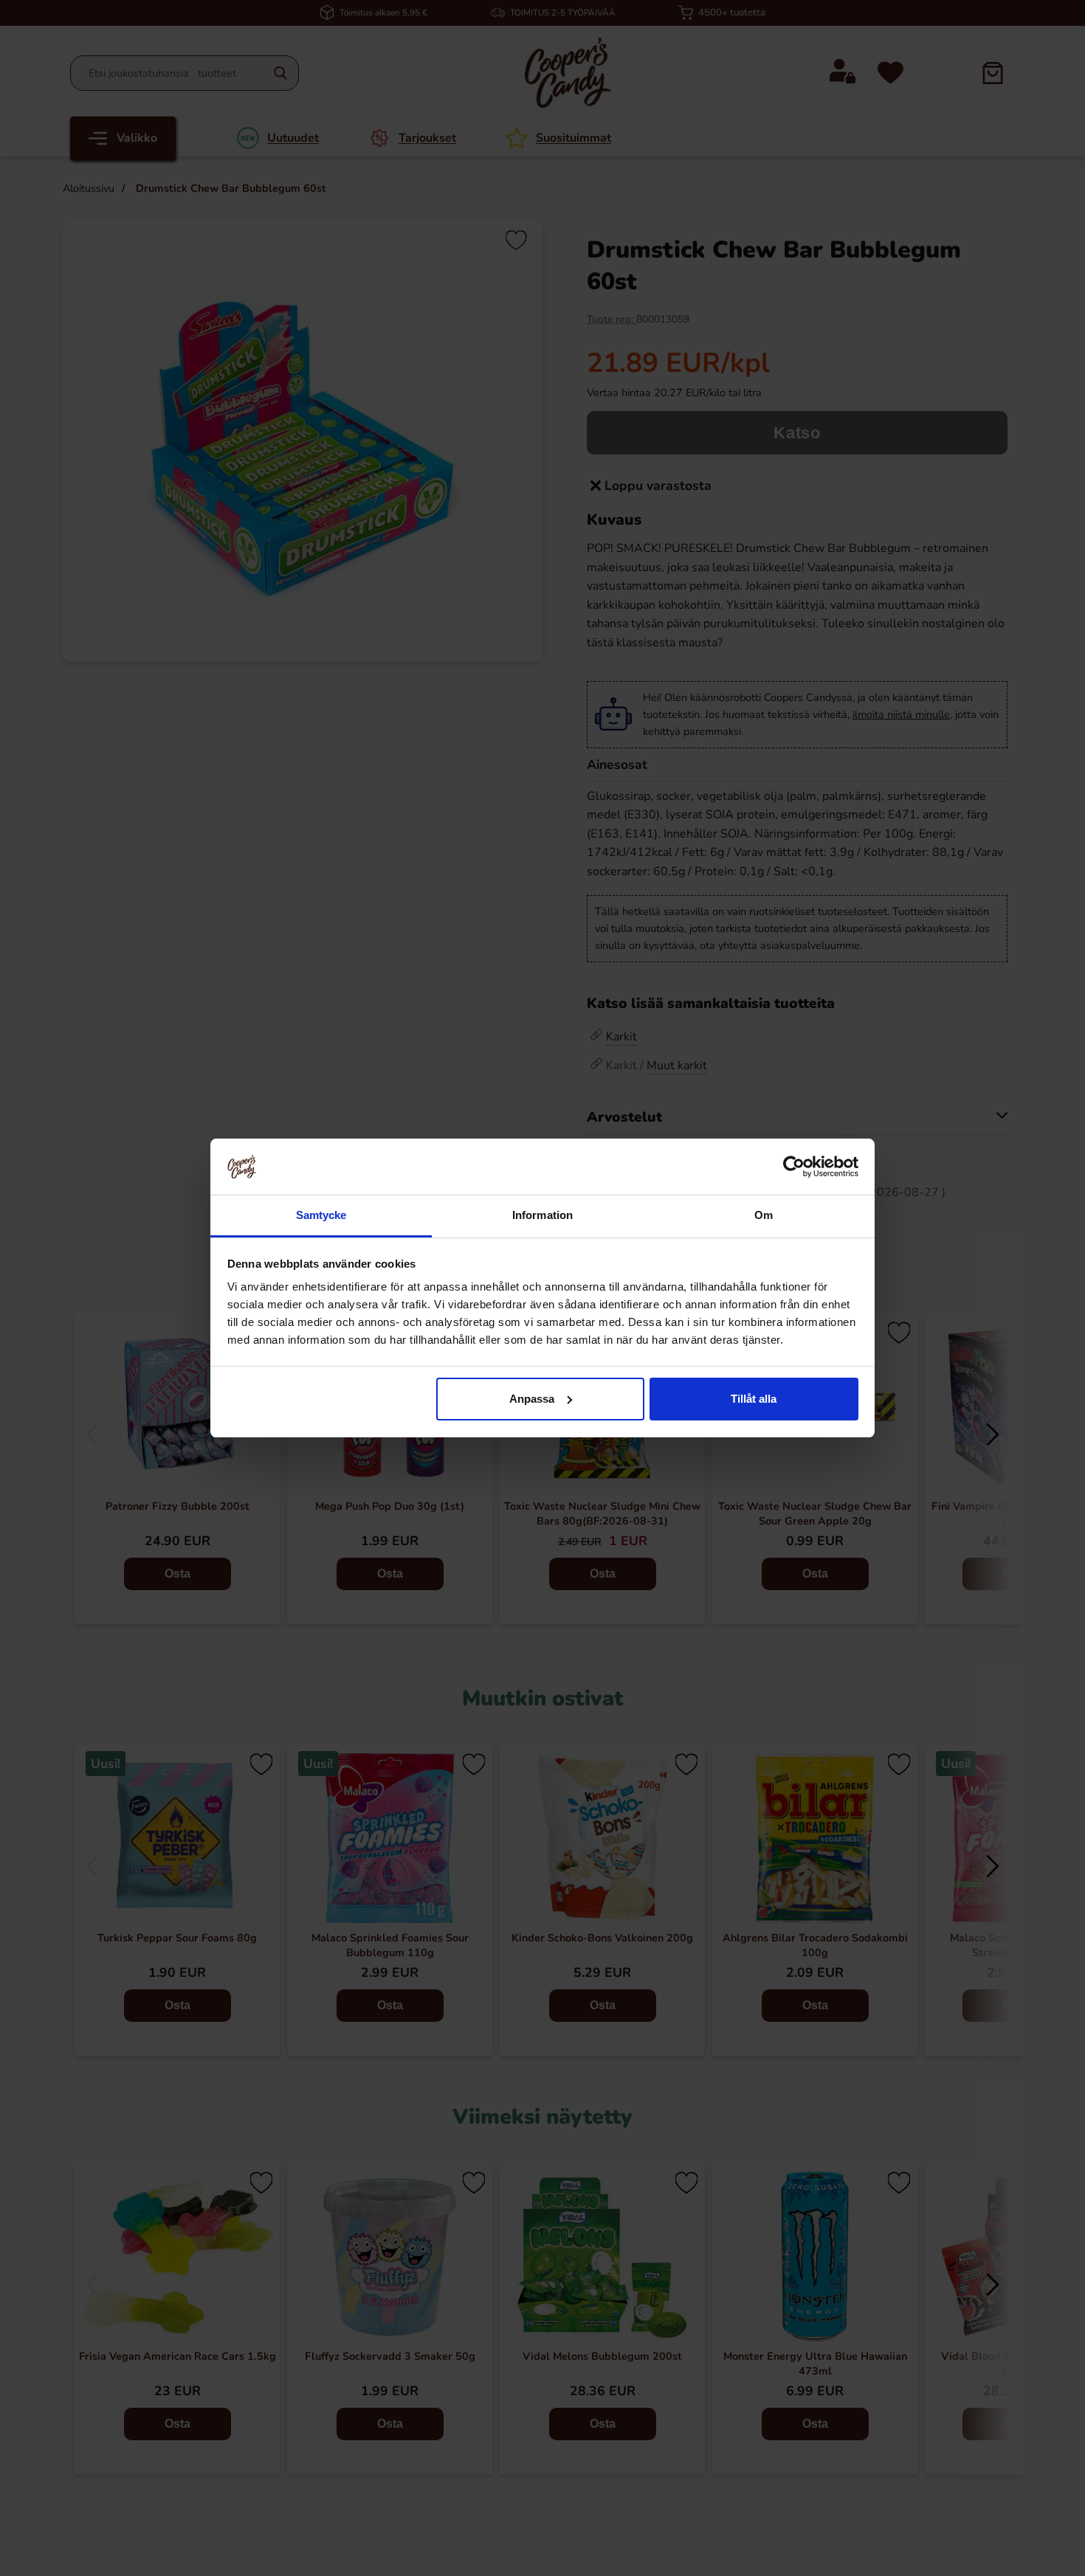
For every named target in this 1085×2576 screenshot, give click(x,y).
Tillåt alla (754, 1399)
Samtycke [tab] (321, 1215)
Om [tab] (764, 1215)
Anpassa (532, 1399)
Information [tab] (542, 1215)
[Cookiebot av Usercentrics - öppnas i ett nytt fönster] (794, 1167)
